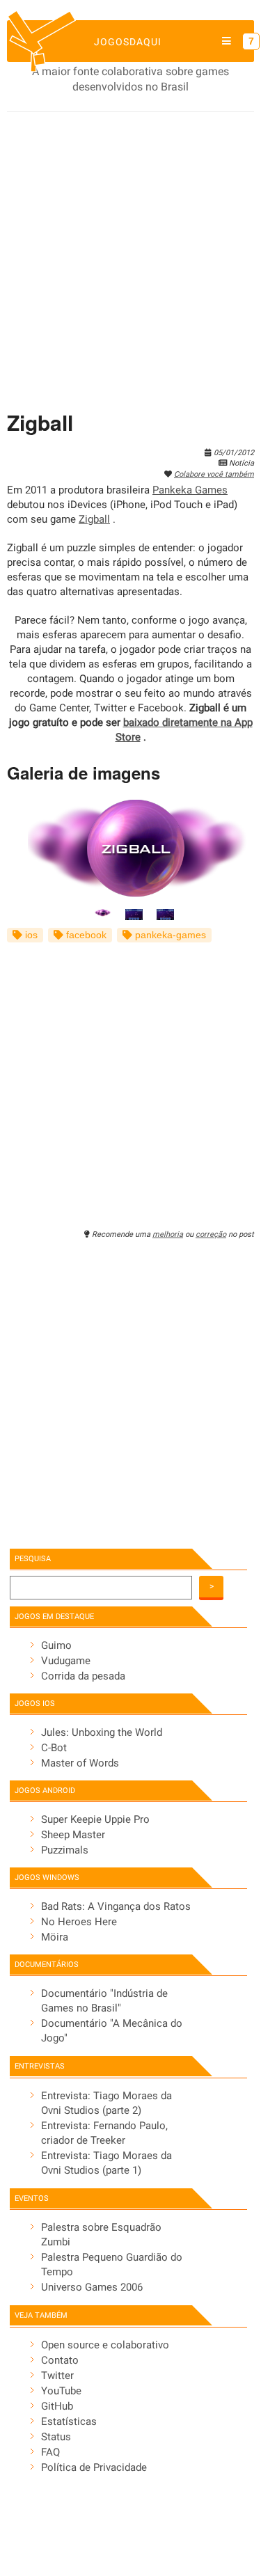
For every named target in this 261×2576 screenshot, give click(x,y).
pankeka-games (169, 935)
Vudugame (66, 1661)
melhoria (168, 1234)
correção (211, 1234)
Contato (60, 2360)
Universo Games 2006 (92, 2287)
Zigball (94, 519)
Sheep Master (73, 1835)
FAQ (50, 2452)
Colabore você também (214, 474)
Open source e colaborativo (105, 2345)
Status (56, 2437)
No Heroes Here (79, 1922)
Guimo (56, 1645)
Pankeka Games (190, 490)
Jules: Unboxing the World (102, 1732)
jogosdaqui (128, 42)
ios (30, 935)
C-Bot (54, 1748)
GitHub (57, 2406)
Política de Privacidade (94, 2467)
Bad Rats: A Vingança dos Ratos (116, 1906)
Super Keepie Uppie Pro (95, 1819)
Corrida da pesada (83, 1676)
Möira (55, 1937)
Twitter (57, 2376)
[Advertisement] (130, 250)
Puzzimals (65, 1850)
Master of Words (80, 1763)
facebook (85, 935)
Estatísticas (69, 2421)
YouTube (61, 2391)
